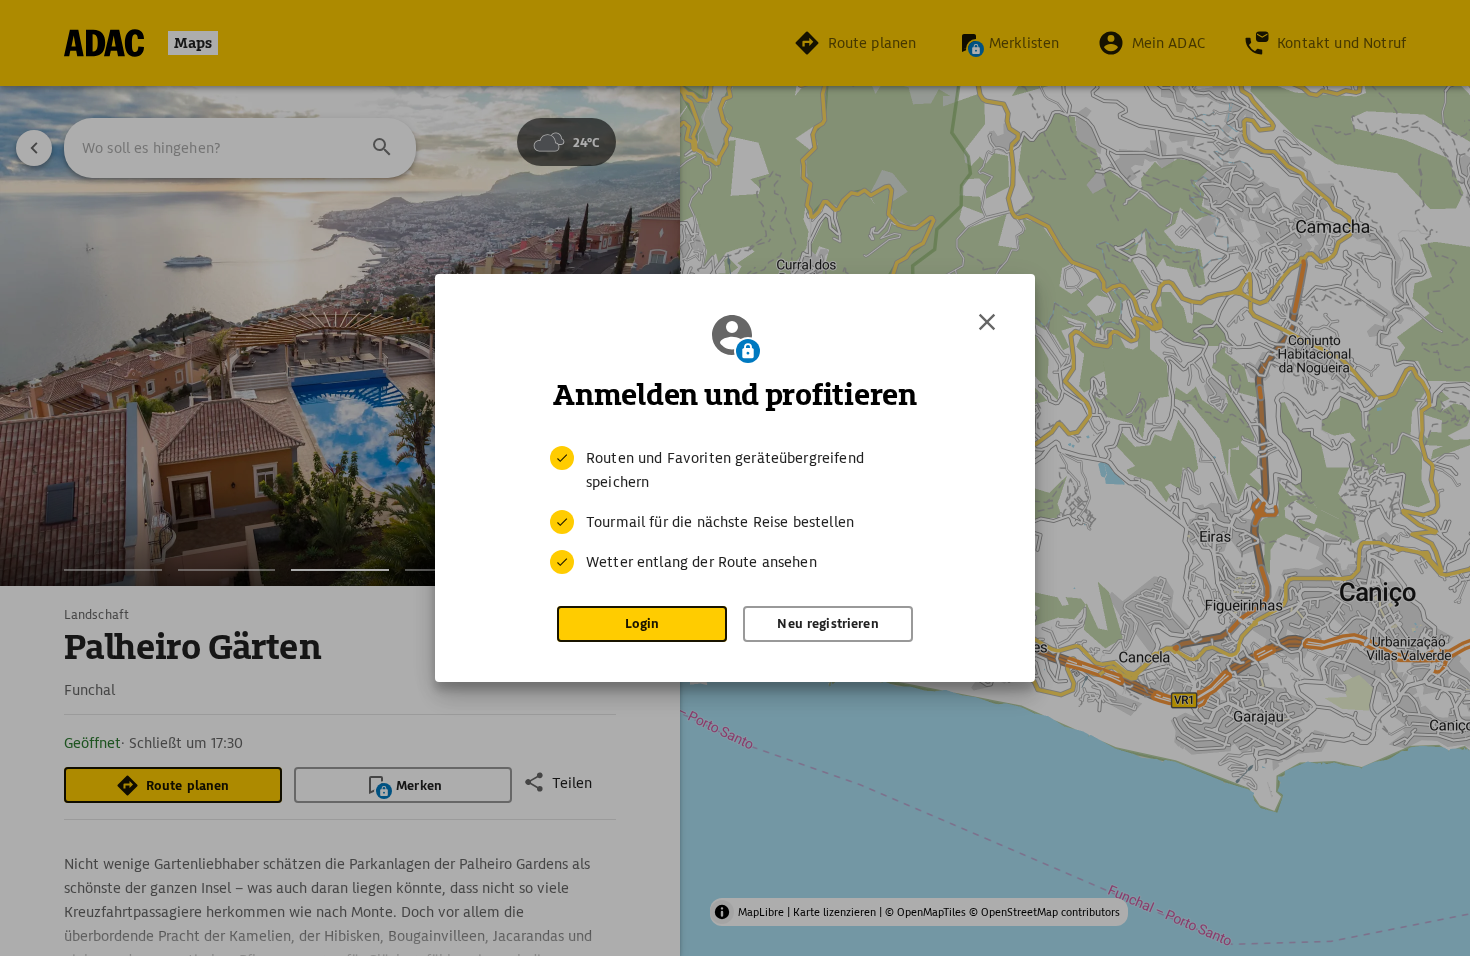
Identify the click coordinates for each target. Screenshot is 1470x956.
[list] (735, 510)
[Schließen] (987, 322)
